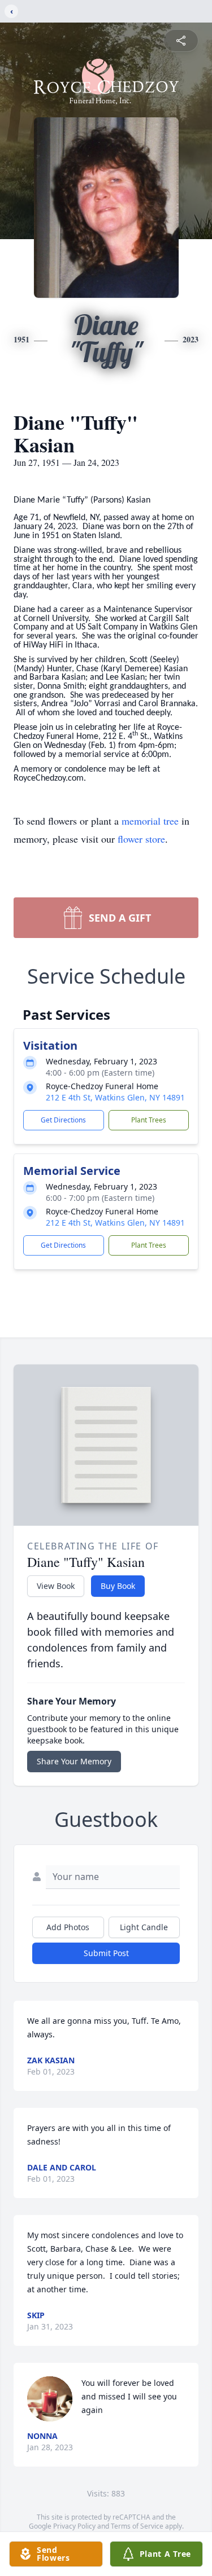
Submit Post (106, 1953)
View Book (56, 1586)
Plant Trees (149, 1120)
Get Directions (63, 1120)
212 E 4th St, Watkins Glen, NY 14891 (115, 1097)
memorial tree (150, 821)
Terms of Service (137, 2526)
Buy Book (118, 1586)
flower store (141, 839)
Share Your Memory (74, 1761)
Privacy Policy (74, 2526)
